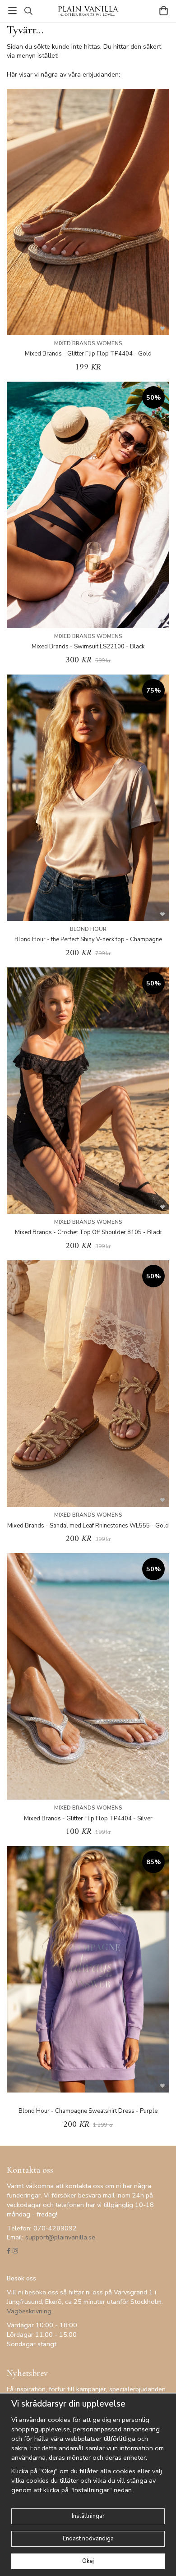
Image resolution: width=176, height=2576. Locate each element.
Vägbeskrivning (29, 2311)
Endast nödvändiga (88, 2539)
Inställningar (88, 2516)
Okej (88, 2561)
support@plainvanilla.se (60, 2237)
